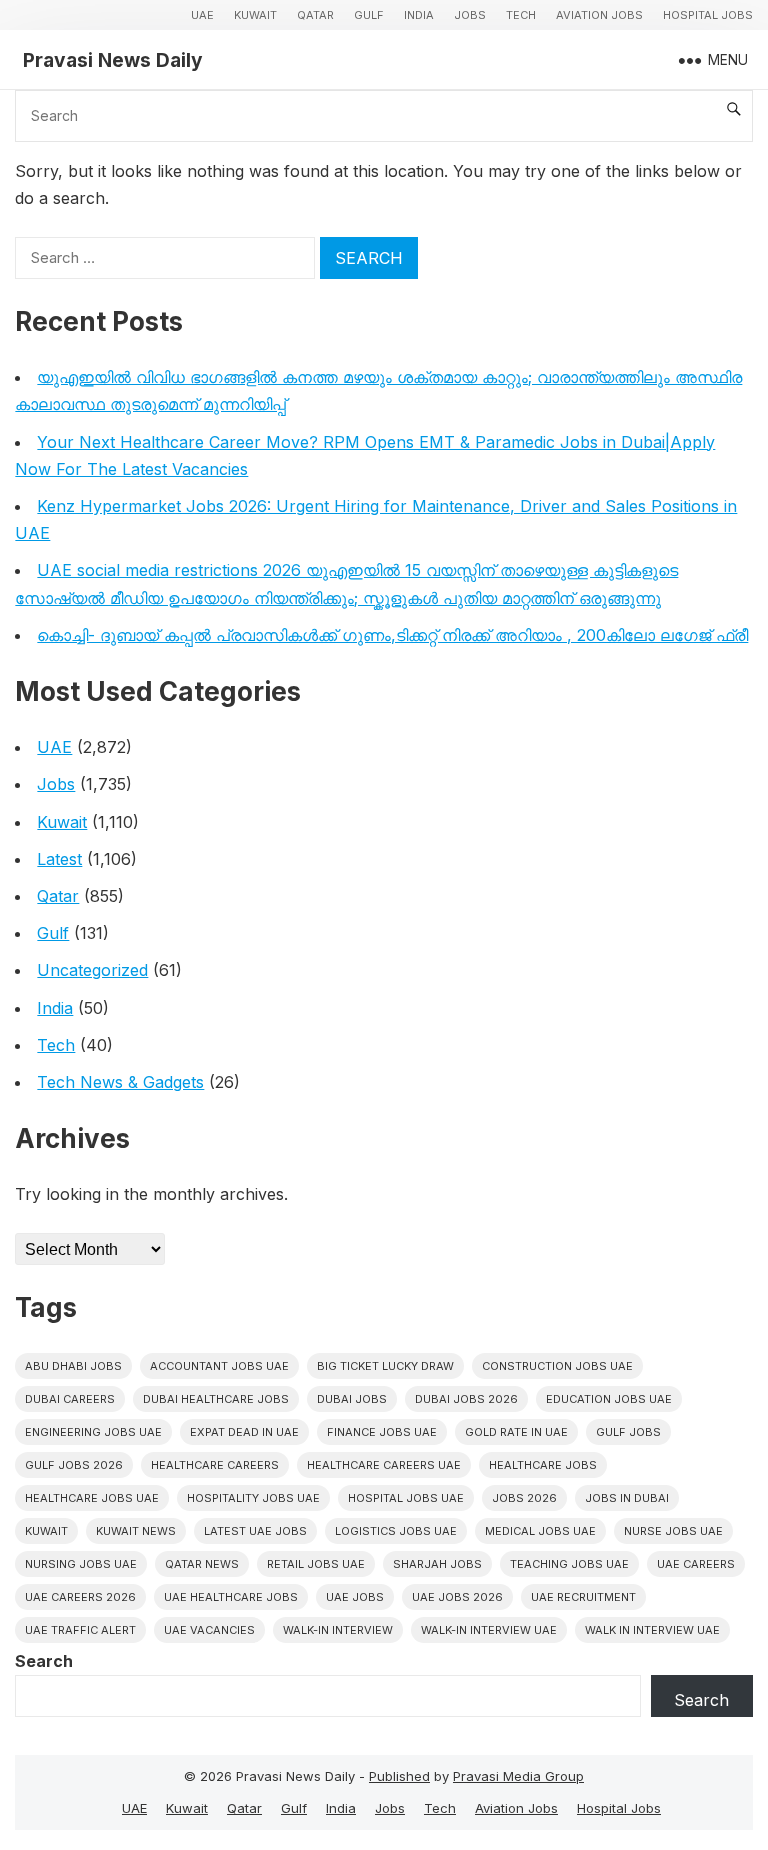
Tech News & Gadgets (120, 1082)
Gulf (369, 15)
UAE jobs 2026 (457, 1597)
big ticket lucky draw (385, 1366)
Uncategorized (92, 970)
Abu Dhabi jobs (73, 1366)
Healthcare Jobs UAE (92, 1498)
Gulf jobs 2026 (74, 1465)
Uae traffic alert (80, 1630)
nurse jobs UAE (673, 1531)
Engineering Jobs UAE (93, 1432)
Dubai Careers (70, 1399)
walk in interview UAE (652, 1630)
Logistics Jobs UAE (396, 1531)
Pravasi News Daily (113, 60)
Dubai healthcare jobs (216, 1399)
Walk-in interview (338, 1630)
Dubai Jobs (352, 1399)
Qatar (315, 15)
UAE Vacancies (209, 1630)
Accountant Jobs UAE (219, 1366)
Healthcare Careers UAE (384, 1465)
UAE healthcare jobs (231, 1597)
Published (399, 1776)
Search (44, 1661)
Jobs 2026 (524, 1498)
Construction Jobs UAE (557, 1366)
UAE (202, 15)
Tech (521, 15)
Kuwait (255, 15)
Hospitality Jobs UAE (253, 1498)
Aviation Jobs (599, 15)
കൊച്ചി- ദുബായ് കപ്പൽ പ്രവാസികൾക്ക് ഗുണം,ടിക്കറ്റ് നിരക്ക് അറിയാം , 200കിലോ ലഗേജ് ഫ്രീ (392, 635)
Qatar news (202, 1564)
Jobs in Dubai (627, 1498)
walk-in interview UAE (489, 1630)
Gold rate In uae (516, 1432)
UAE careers (696, 1564)
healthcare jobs (543, 1465)
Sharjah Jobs (437, 1564)
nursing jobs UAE (81, 1564)
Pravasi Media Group (518, 1776)
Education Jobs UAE (609, 1399)
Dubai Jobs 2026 (466, 1399)
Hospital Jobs (708, 15)
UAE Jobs (355, 1597)
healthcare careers (215, 1465)
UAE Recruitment (583, 1597)
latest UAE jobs (255, 1531)
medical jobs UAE (540, 1531)
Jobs (470, 15)
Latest (59, 859)
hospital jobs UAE (406, 1498)
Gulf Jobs (628, 1432)
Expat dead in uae (244, 1432)
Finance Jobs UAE (382, 1432)
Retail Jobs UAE (316, 1564)
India (419, 15)
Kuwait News (136, 1531)
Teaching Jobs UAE (569, 1564)
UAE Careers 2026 (80, 1597)
